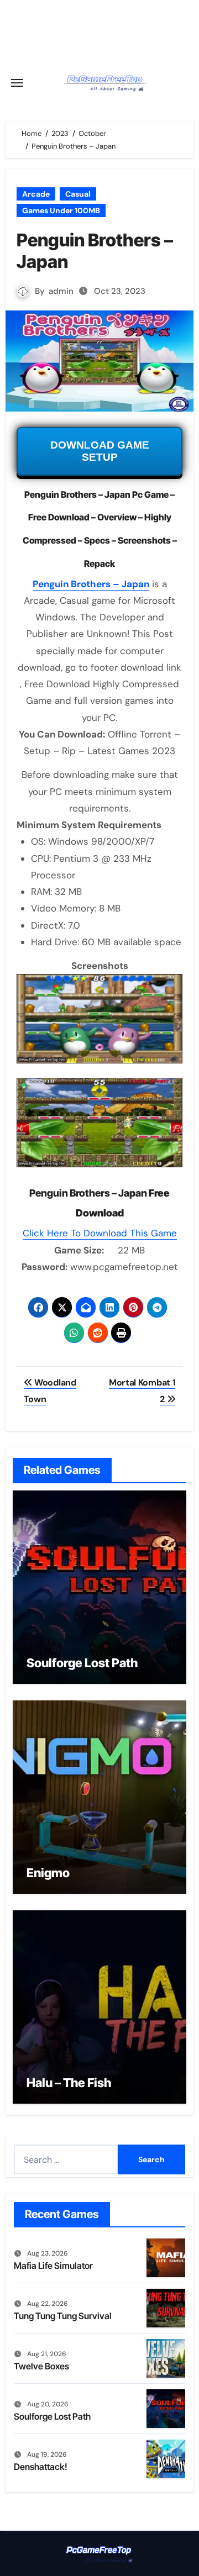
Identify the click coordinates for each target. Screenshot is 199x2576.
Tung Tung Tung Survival (63, 2316)
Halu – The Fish (69, 2083)
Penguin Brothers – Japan (91, 584)
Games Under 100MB (61, 210)
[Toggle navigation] (17, 83)
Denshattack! (41, 2467)
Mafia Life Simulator (53, 2266)
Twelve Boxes (41, 2366)
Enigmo (48, 1873)
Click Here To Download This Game (100, 1233)
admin (61, 291)
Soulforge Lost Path (82, 1663)
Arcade (36, 194)
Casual (78, 194)
